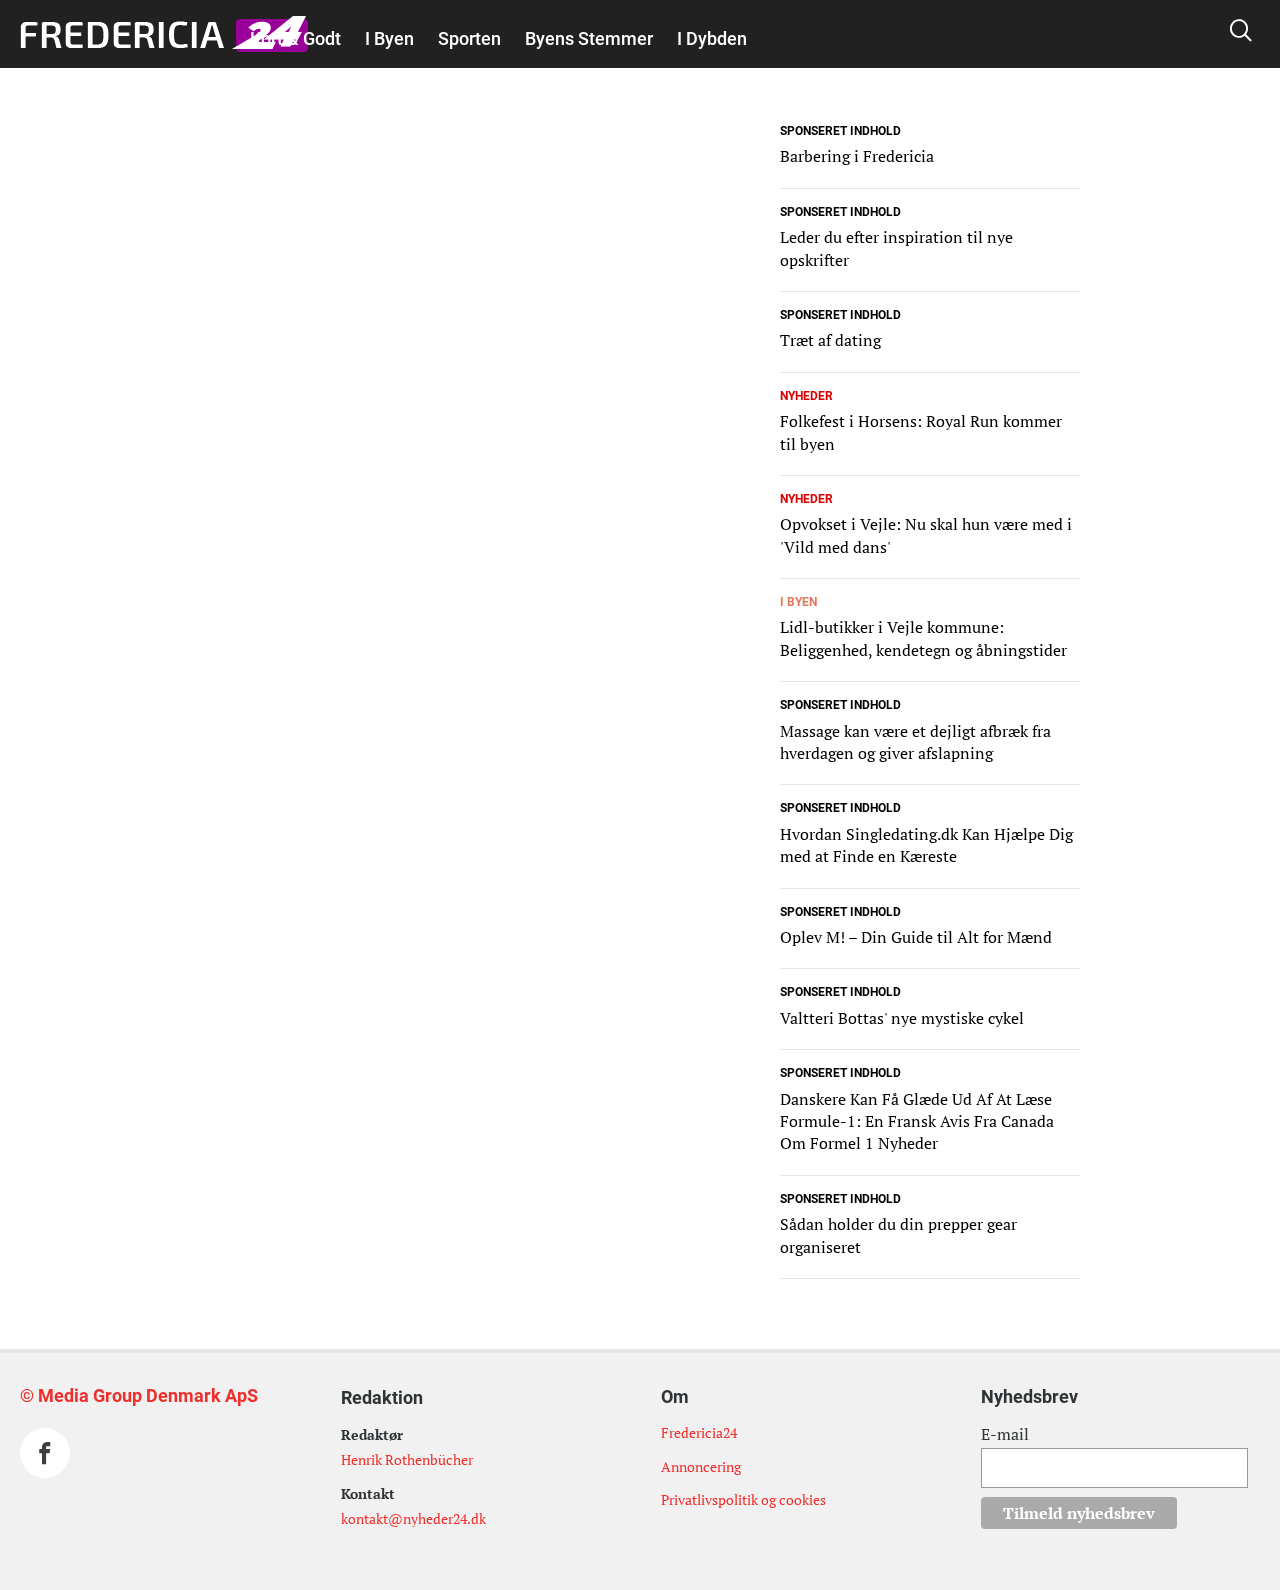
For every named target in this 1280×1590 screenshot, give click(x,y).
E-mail (1005, 1434)
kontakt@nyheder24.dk (413, 1518)
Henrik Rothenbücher (407, 1459)
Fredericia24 (699, 1432)
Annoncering (701, 1466)
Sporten (469, 38)
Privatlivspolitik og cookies (743, 1499)
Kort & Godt (295, 38)
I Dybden (712, 38)
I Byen (389, 38)
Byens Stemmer (589, 38)
